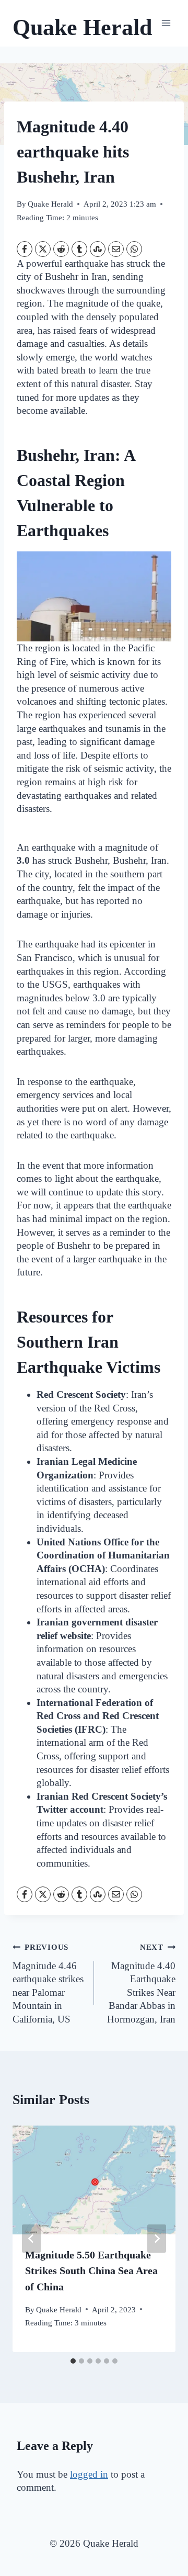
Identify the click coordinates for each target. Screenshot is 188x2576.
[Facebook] (25, 249)
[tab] (73, 2361)
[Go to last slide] (31, 2239)
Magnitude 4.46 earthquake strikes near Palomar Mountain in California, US (48, 1984)
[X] (43, 249)
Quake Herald (50, 204)
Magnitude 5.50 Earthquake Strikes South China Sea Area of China (91, 2271)
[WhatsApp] (134, 249)
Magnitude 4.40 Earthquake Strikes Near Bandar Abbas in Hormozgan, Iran (141, 1984)
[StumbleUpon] (98, 249)
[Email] (116, 249)
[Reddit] (61, 249)
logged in (89, 2474)
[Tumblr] (79, 249)
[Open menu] (166, 23)
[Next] (157, 2239)
